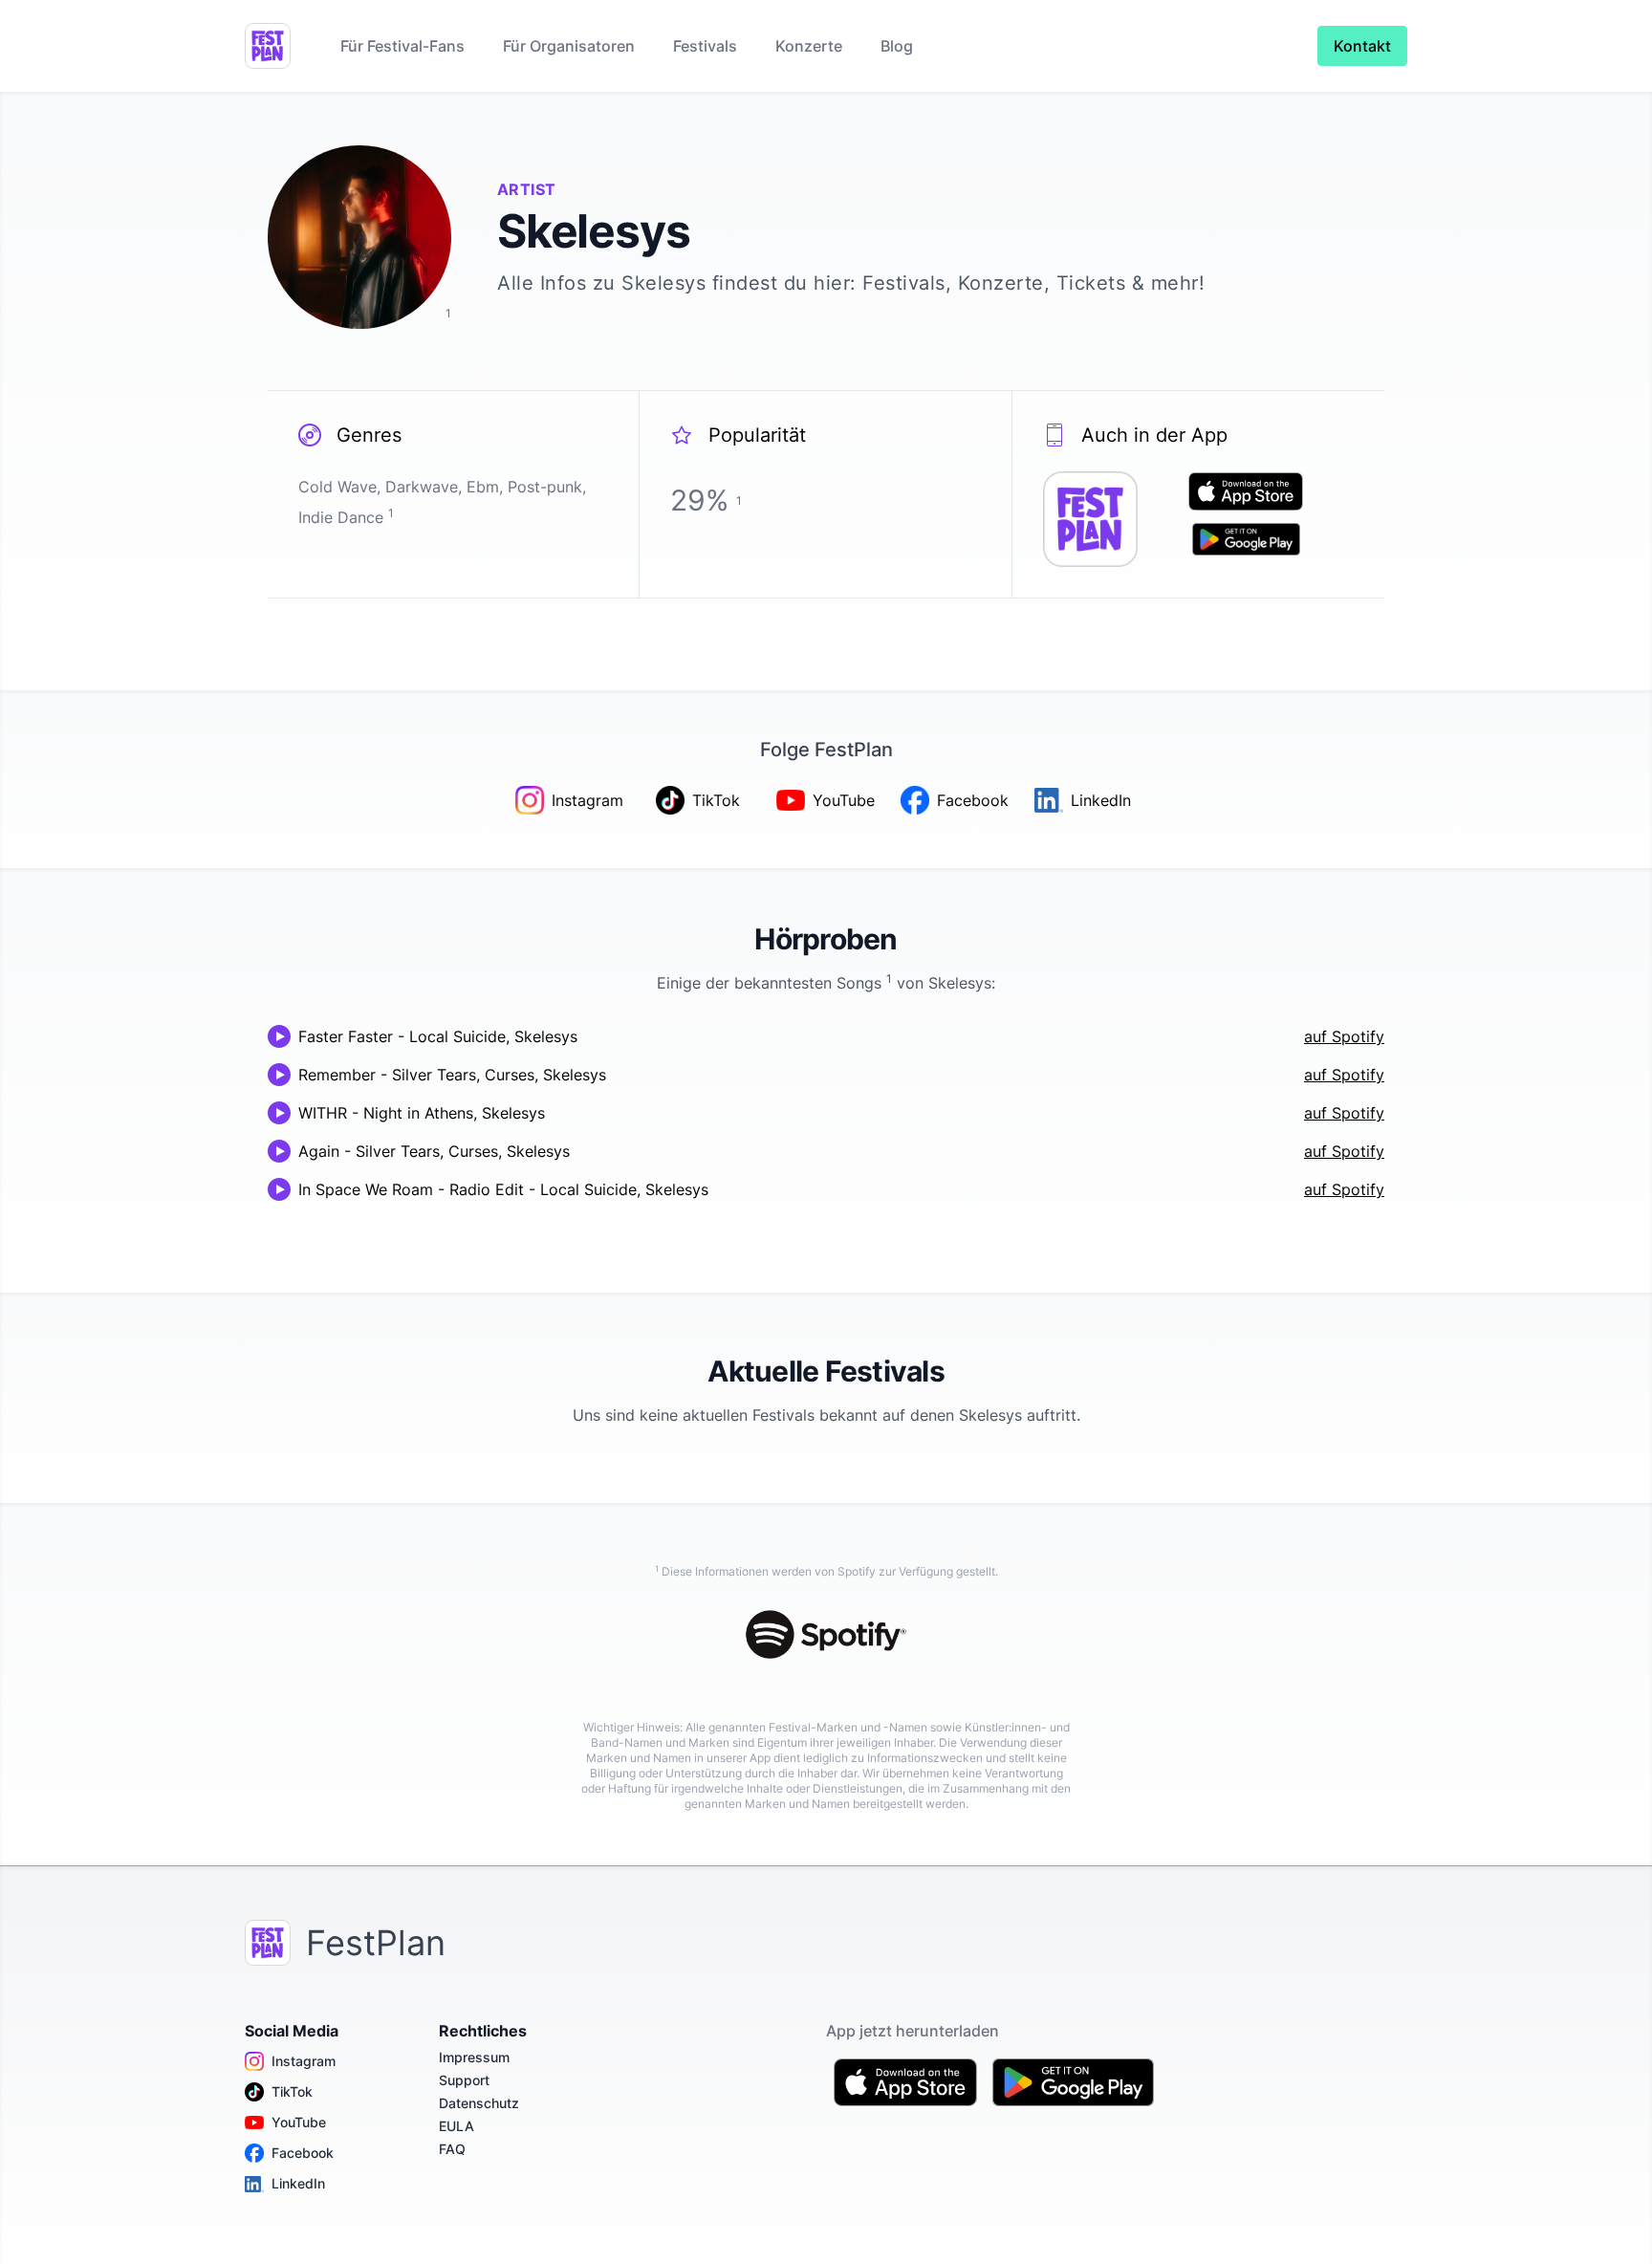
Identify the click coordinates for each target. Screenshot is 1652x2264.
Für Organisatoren (569, 46)
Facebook (303, 2153)
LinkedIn (298, 2183)
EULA (456, 2126)
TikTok (292, 2091)
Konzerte (809, 46)
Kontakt (1362, 46)
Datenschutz (479, 2103)
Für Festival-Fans (402, 46)
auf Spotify (1344, 1036)
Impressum (474, 2057)
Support (464, 2080)
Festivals (705, 46)
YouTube (299, 2122)
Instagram (304, 2061)
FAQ (452, 2149)
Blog (897, 46)
